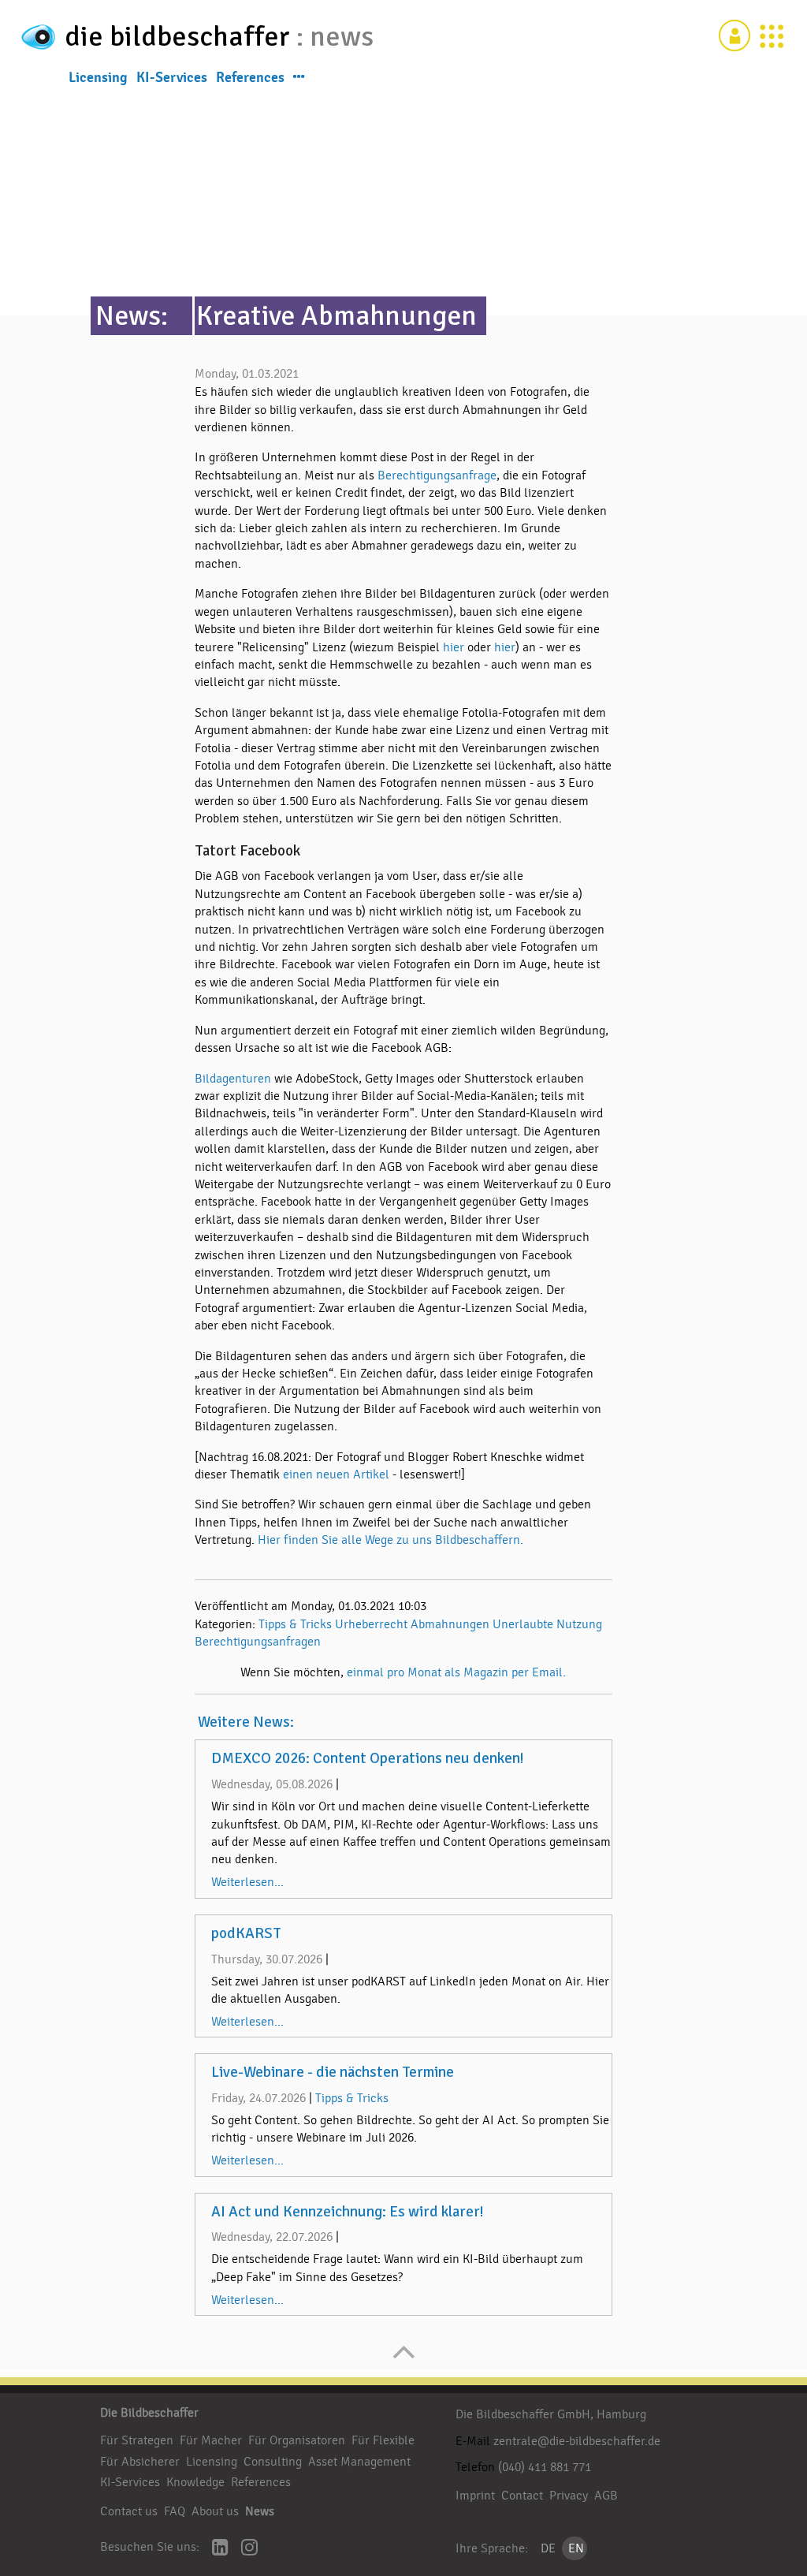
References (250, 77)
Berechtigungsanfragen (258, 1642)
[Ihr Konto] (734, 35)
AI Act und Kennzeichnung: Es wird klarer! (348, 2212)
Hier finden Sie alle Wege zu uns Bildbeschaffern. (390, 1540)
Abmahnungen (450, 1624)
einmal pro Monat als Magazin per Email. (456, 1672)
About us (215, 2511)
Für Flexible (383, 2440)
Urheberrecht (371, 1624)
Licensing (98, 77)
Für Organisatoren (297, 2440)
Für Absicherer (140, 2462)
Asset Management (359, 2462)
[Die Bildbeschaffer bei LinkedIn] (220, 2549)
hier (455, 647)
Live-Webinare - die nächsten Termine (333, 2072)
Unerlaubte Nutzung (547, 1624)
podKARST (246, 1933)
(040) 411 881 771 (545, 2467)
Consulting (273, 2462)
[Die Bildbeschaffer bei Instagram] (249, 2549)
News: (132, 316)
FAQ (175, 2511)
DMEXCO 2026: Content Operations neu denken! (368, 1758)
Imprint (475, 2496)
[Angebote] (772, 35)
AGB (606, 2496)
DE (548, 2548)
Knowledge (195, 2482)
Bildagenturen (234, 1079)
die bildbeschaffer (180, 37)
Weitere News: (246, 1722)
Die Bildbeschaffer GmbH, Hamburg (551, 2414)
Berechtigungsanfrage (437, 475)
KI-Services (172, 77)
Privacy (569, 2496)
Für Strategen (137, 2440)
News (260, 2511)
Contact (522, 2496)
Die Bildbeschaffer (149, 2413)
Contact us (129, 2511)
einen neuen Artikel (336, 1474)
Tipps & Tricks (295, 1624)
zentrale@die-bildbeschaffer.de (577, 2441)
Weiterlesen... (247, 1882)
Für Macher (211, 2440)
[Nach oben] (404, 2360)
